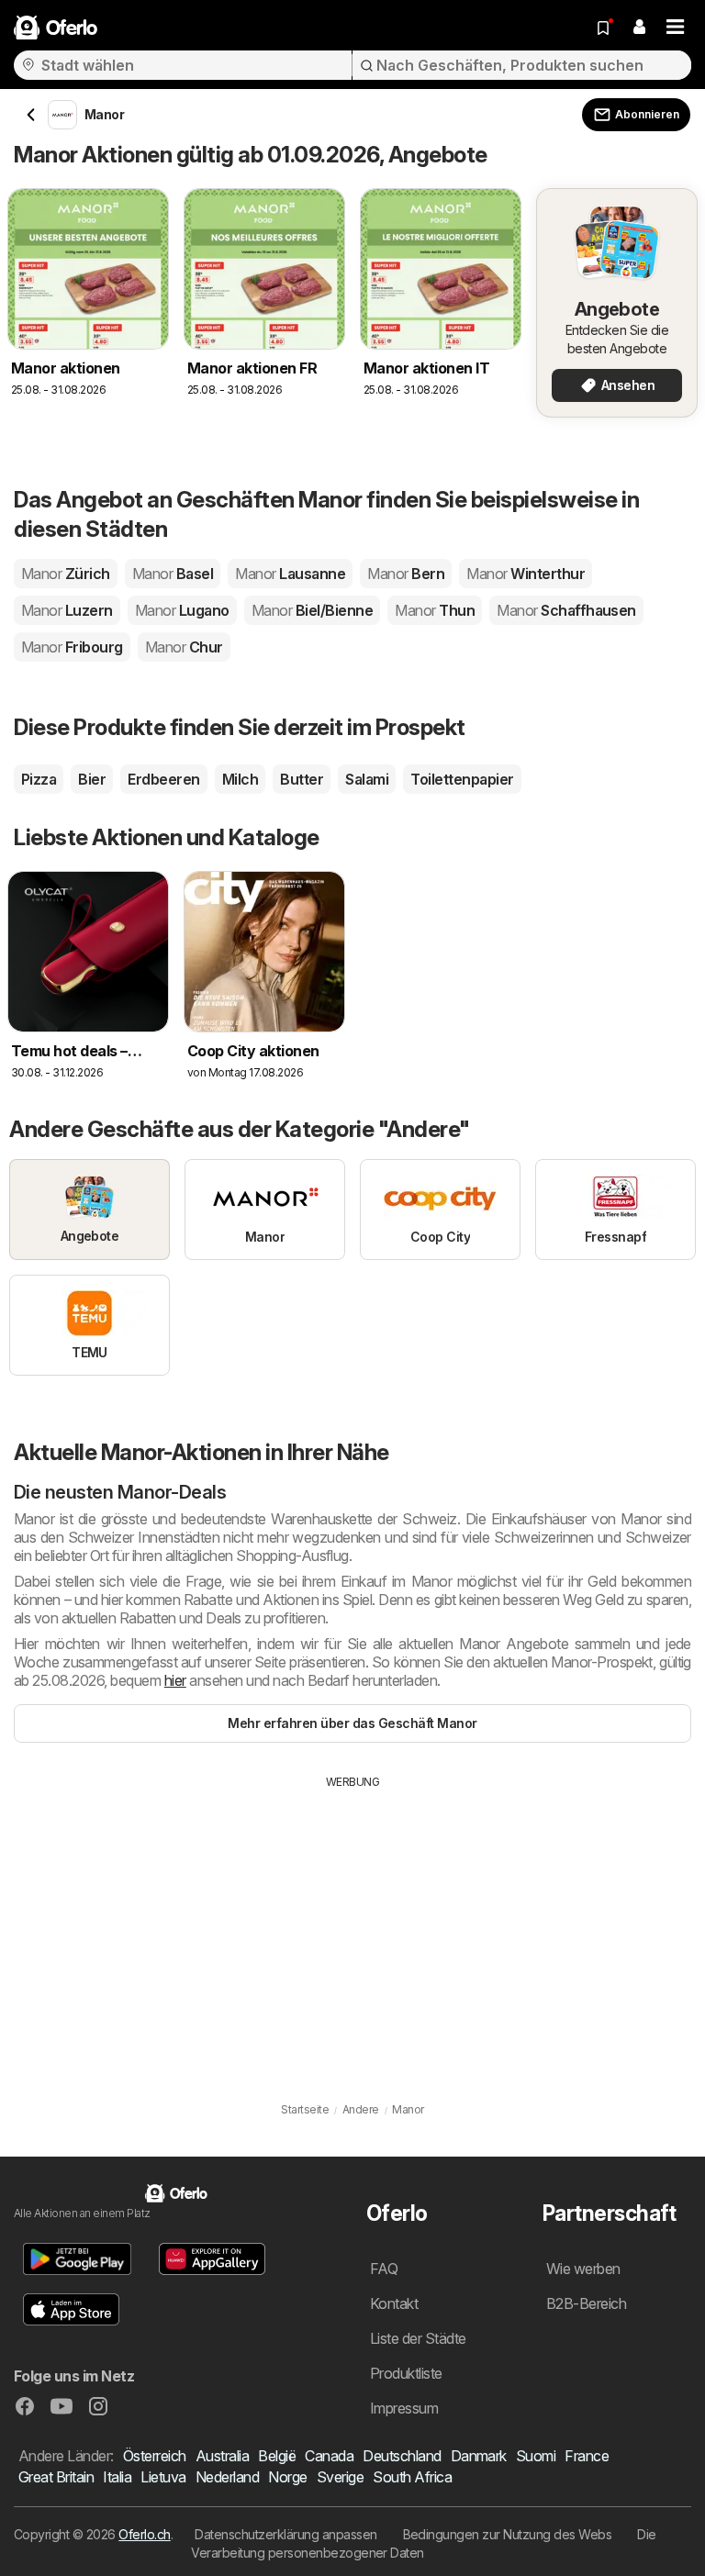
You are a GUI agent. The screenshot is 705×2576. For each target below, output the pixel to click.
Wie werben (583, 2269)
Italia (117, 2477)
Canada (329, 2456)
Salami (367, 779)
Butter (302, 779)
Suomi (536, 2456)
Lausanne (290, 574)
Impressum (404, 2408)
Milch (240, 779)
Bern (406, 574)
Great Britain (56, 2477)
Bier (92, 779)
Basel (173, 574)
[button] (639, 28)
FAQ (384, 2269)
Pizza (39, 779)
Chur (184, 647)
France (587, 2456)
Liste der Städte (418, 2338)
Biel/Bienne (312, 610)
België (277, 2456)
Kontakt (394, 2303)
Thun (435, 610)
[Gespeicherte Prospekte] (603, 28)
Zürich (66, 574)
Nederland (227, 2477)
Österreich (155, 2456)
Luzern (67, 610)
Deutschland (402, 2456)
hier (175, 1680)
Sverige (340, 2477)
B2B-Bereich (586, 2303)
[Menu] (676, 28)
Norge (287, 2477)
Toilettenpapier (462, 779)
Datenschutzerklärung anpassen (285, 2534)
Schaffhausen (566, 610)
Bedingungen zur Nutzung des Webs (508, 2534)
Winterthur (526, 574)
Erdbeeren (163, 779)
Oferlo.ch (144, 2534)
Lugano (182, 610)
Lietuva (163, 2477)
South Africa (412, 2477)
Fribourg (72, 647)
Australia (222, 2456)
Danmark (479, 2456)
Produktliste (406, 2373)
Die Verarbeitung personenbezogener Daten (423, 2543)
